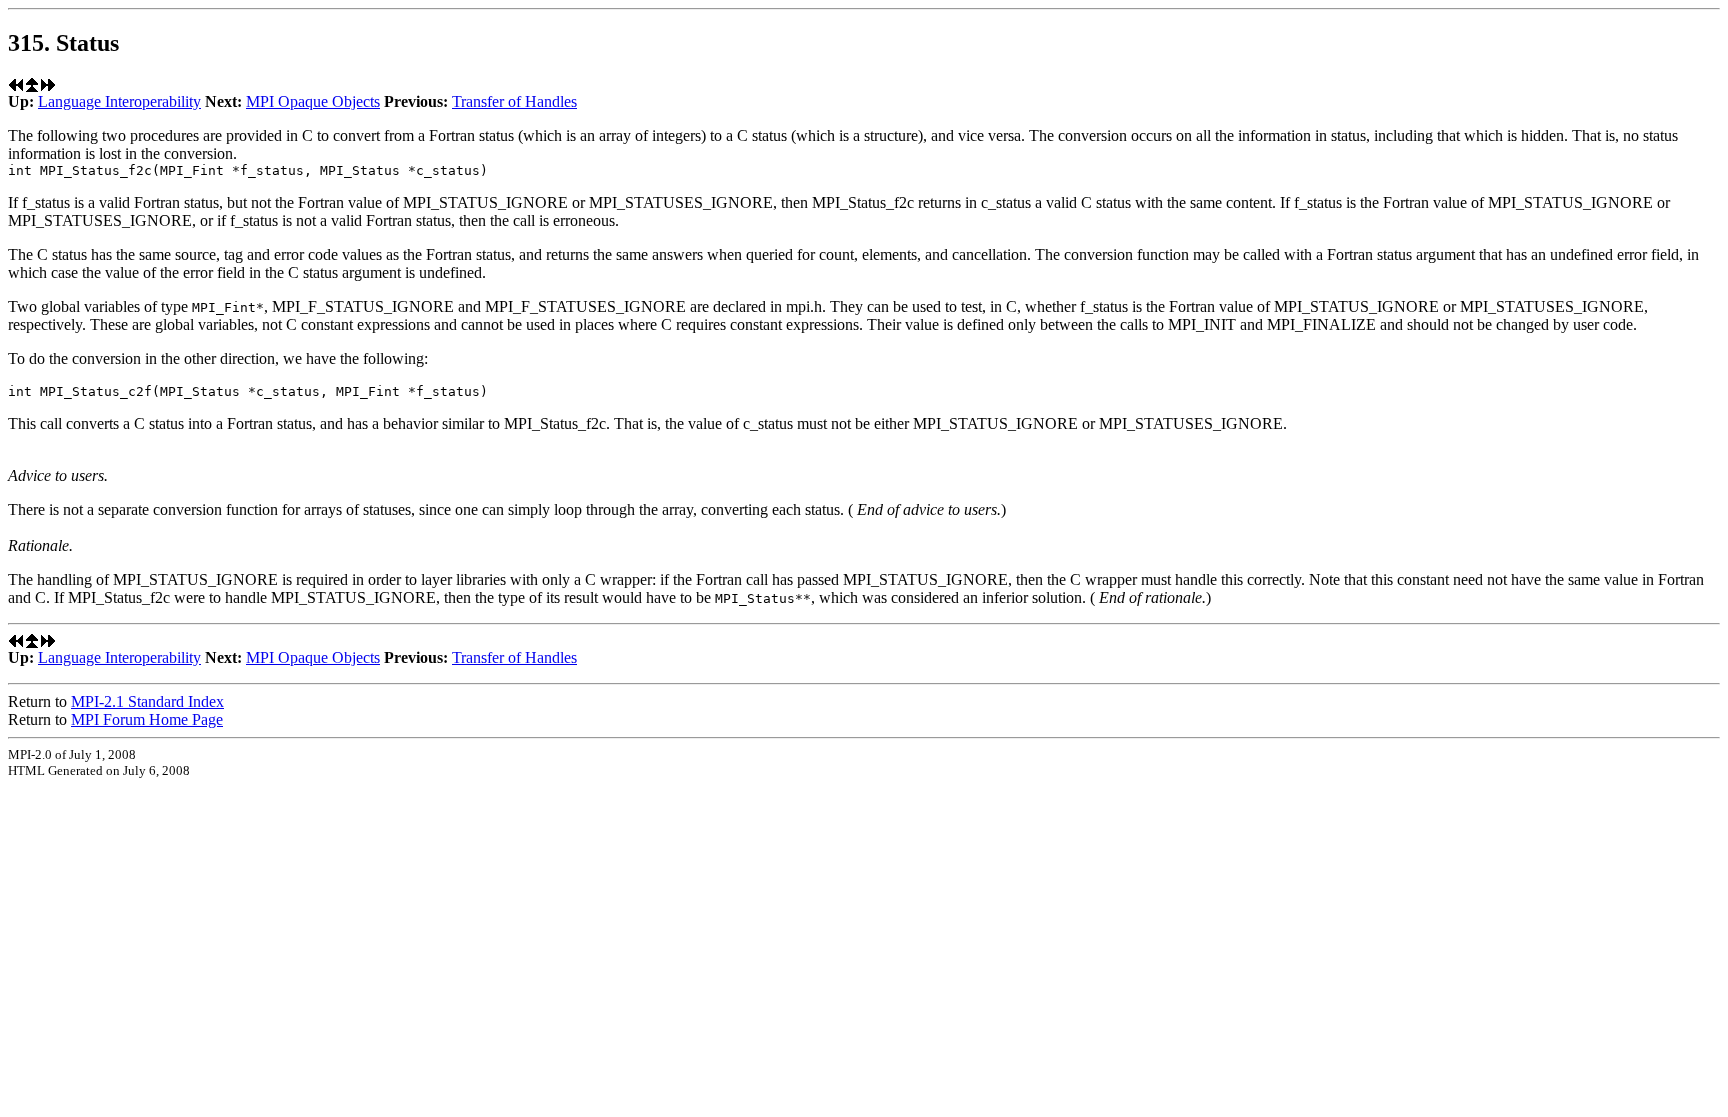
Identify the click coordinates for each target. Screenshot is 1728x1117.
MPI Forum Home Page (147, 719)
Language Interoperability (119, 101)
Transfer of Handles (514, 101)
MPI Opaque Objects (313, 101)
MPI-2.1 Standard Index (147, 701)
